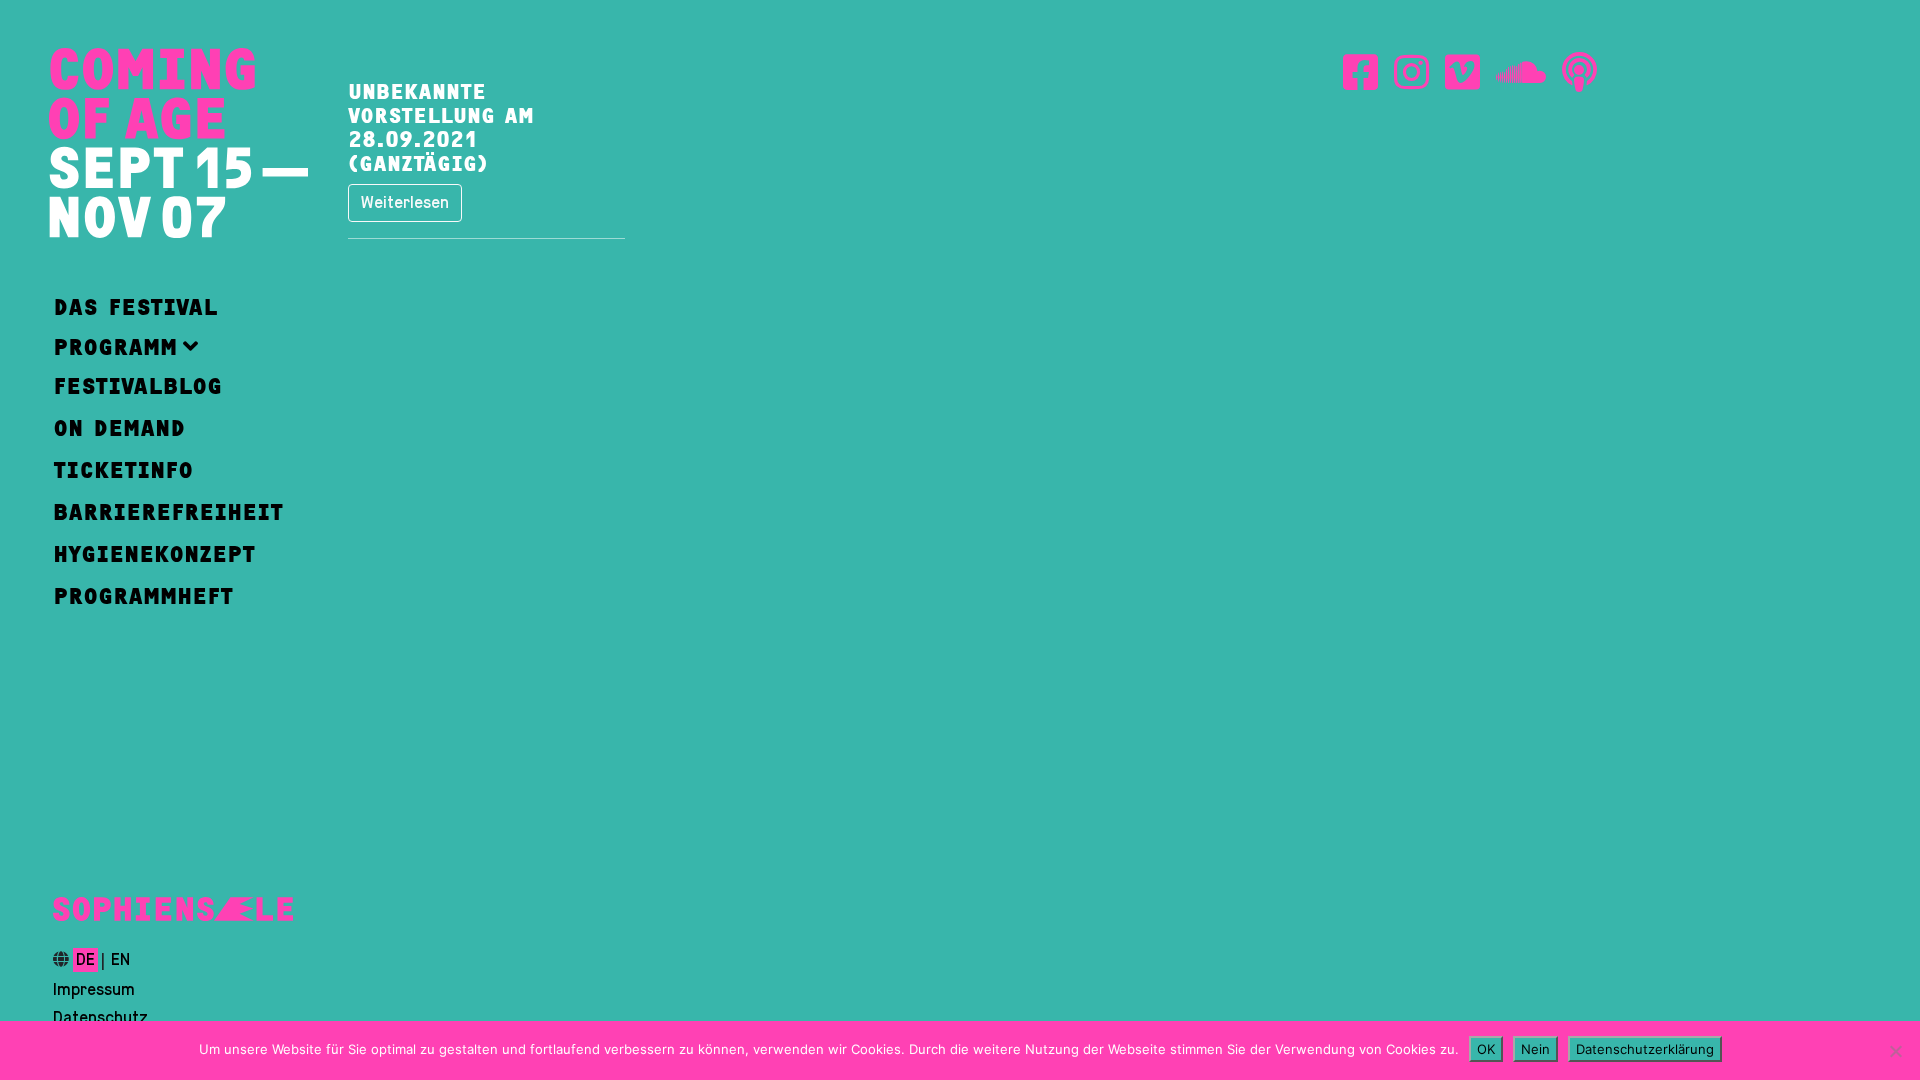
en (120, 960)
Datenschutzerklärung (1645, 1049)
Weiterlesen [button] (405, 203)
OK (1486, 1049)
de (85, 960)
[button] (168, 346)
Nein (1535, 1049)
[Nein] (1895, 1051)
